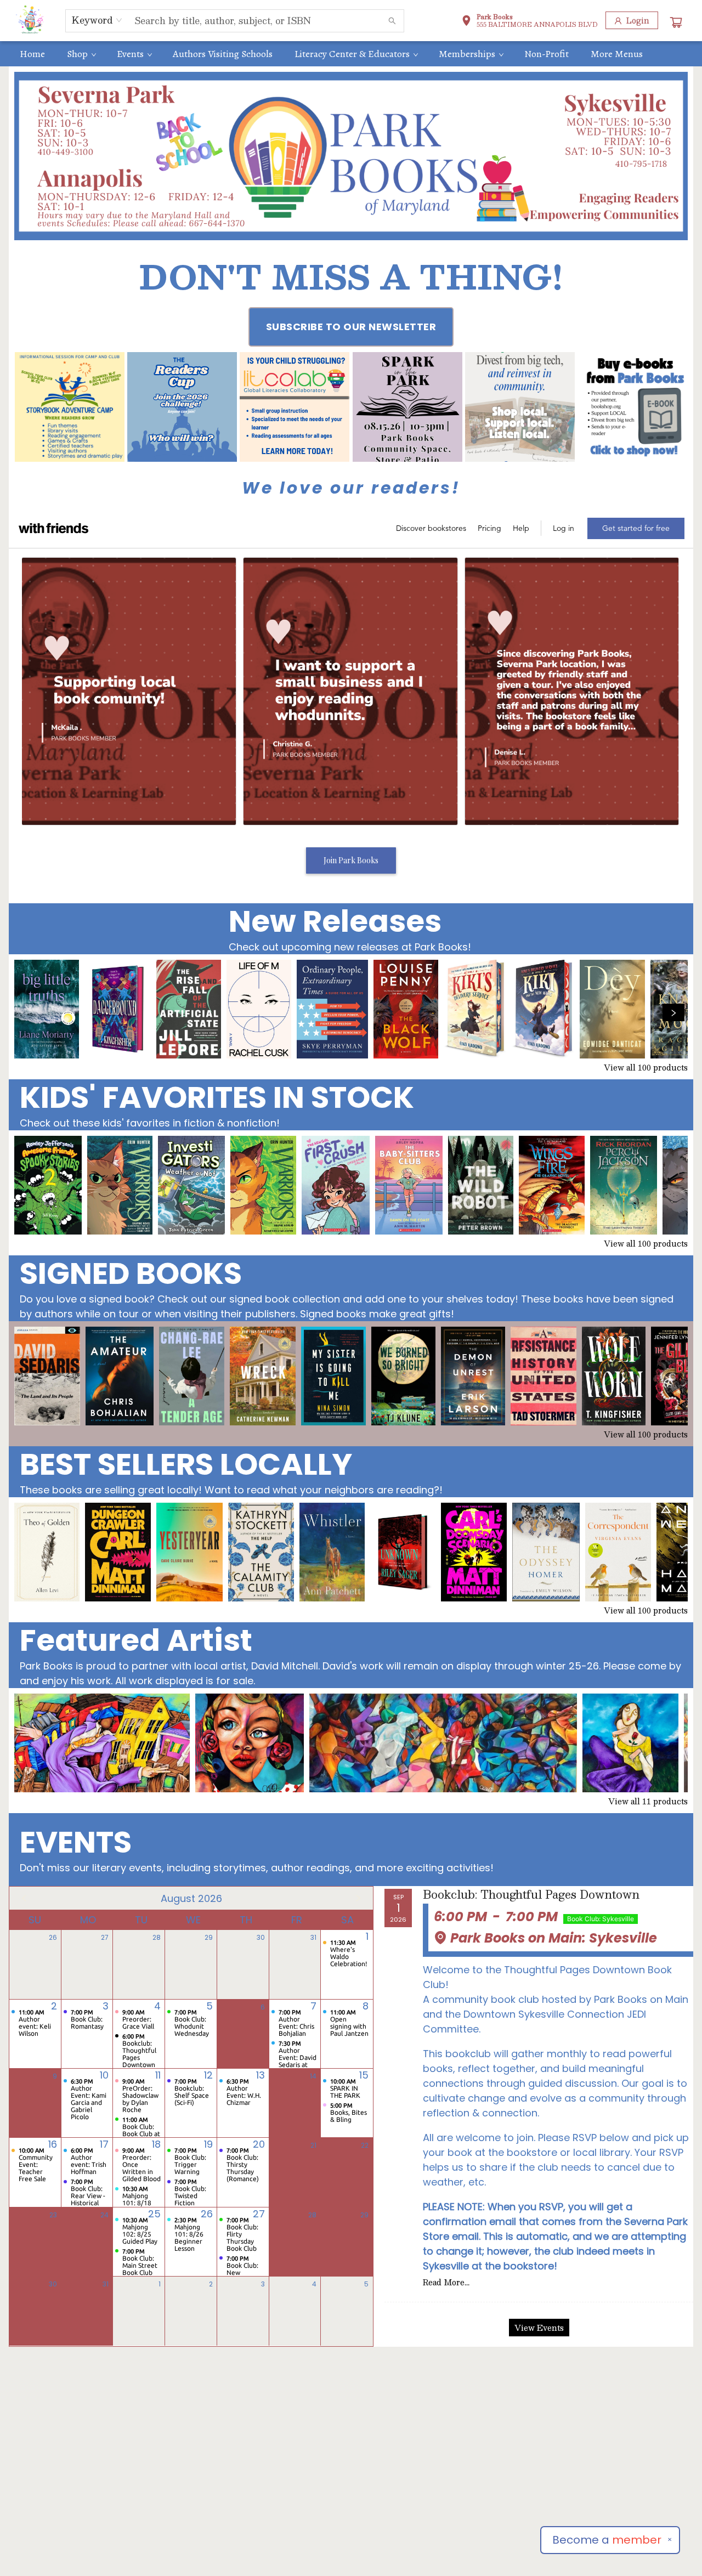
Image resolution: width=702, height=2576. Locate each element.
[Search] (392, 21)
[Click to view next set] (29, 1012)
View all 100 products (646, 1067)
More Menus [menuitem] (617, 54)
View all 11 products (648, 1801)
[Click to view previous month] (24, 1898)
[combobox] (97, 20)
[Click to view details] (47, 1009)
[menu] (351, 54)
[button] (530, 22)
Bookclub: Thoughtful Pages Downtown (531, 1895)
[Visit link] (632, 407)
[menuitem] (32, 54)
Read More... (446, 2282)
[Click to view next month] (358, 1898)
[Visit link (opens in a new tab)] (70, 407)
